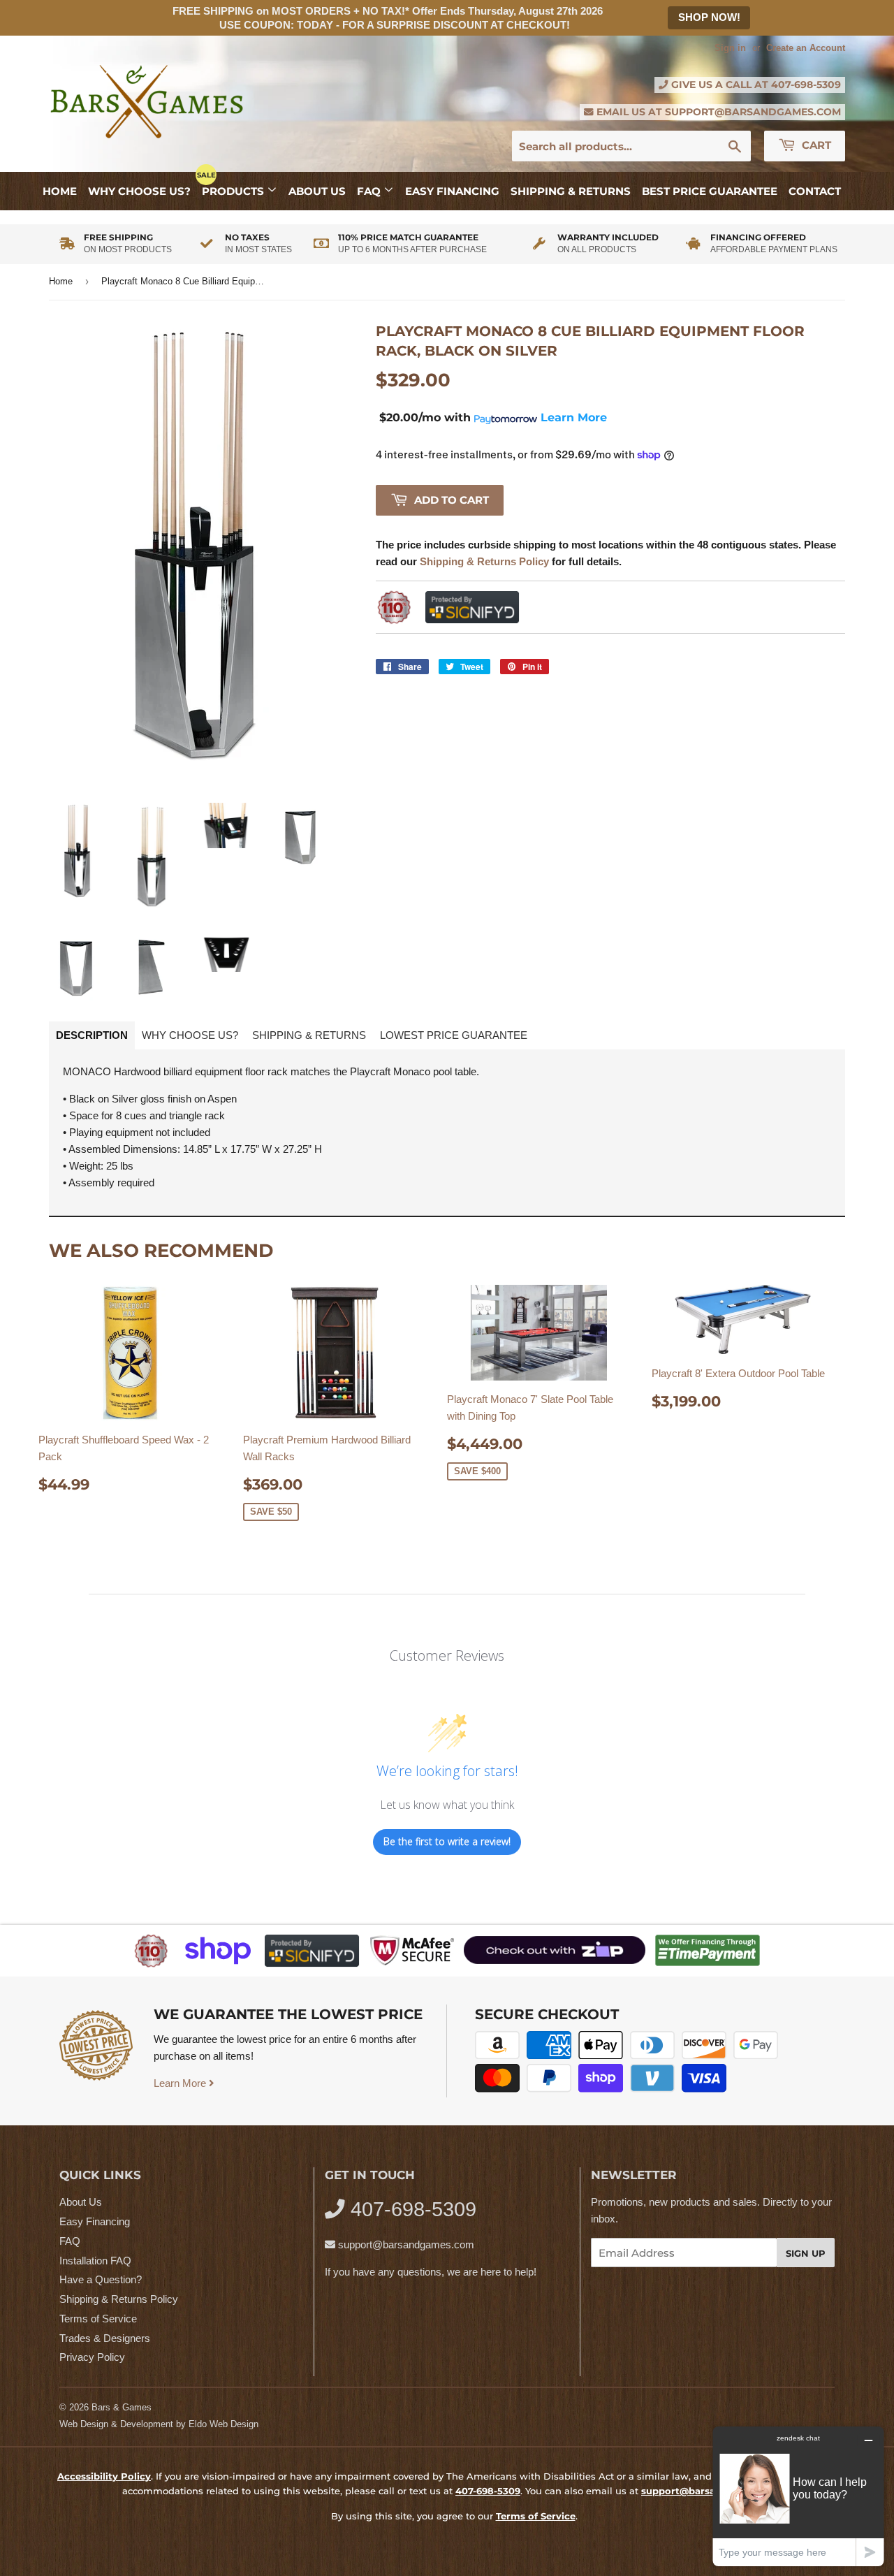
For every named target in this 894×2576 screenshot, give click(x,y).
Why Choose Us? (139, 191)
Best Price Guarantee (710, 191)
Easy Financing (452, 191)
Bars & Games (122, 2407)
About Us (317, 191)
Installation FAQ (95, 2261)
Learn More (181, 2083)
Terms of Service (98, 2319)
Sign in (730, 48)
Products (234, 191)
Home (60, 191)
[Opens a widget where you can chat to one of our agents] (798, 2496)
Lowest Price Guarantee (454, 1035)
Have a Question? (101, 2279)
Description (92, 1035)
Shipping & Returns (571, 191)
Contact (815, 191)
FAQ (370, 191)
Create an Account (806, 48)
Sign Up (806, 2253)
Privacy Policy (92, 2357)
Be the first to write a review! (447, 1841)
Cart (815, 145)
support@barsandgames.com (753, 112)
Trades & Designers (105, 2338)
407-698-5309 (806, 85)
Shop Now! (709, 17)
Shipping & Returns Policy (119, 2299)
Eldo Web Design (223, 2424)
